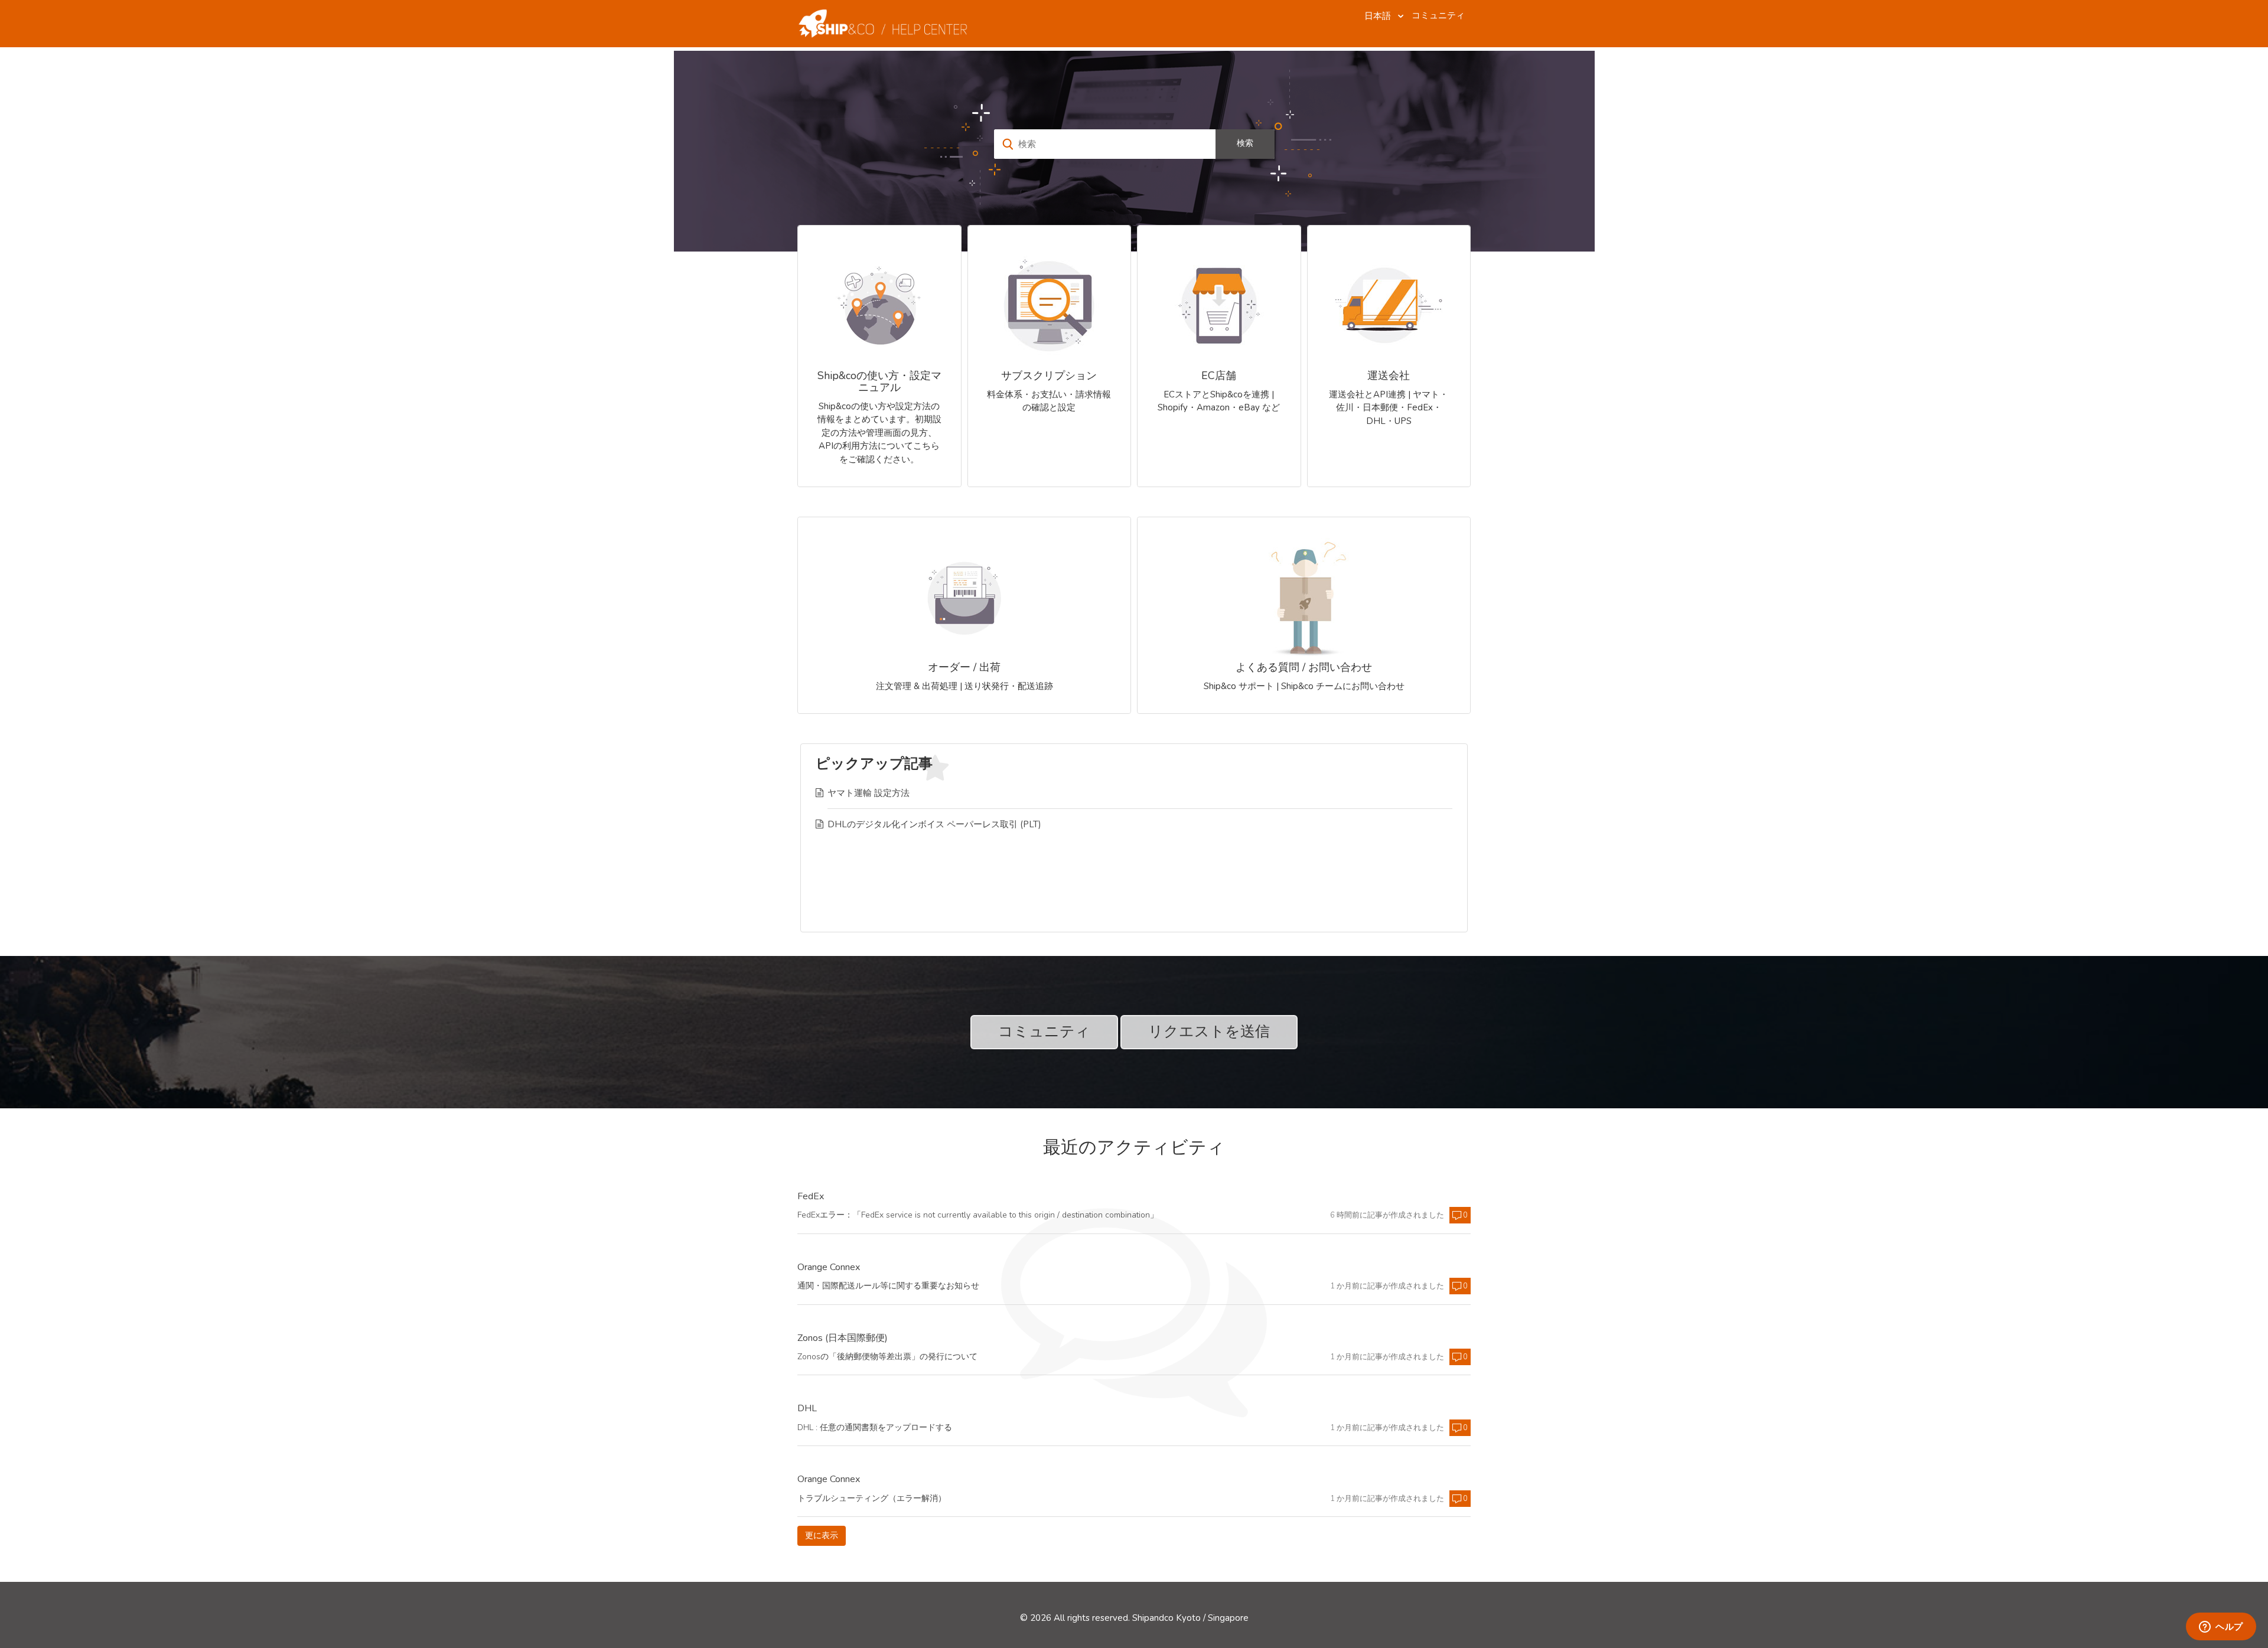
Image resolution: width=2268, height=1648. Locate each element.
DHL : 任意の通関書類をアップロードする (875, 1427)
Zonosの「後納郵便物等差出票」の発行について (887, 1357)
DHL (807, 1409)
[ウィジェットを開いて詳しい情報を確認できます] (2221, 1627)
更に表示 (825, 1536)
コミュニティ (1438, 15)
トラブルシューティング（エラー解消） (872, 1498)
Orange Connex (829, 1268)
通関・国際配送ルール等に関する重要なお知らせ (888, 1286)
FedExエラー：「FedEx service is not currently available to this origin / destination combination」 (978, 1215)
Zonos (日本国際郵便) (843, 1339)
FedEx (811, 1197)
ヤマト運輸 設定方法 (869, 793)
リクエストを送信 (1209, 1032)
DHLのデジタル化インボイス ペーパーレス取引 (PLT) (934, 824)
